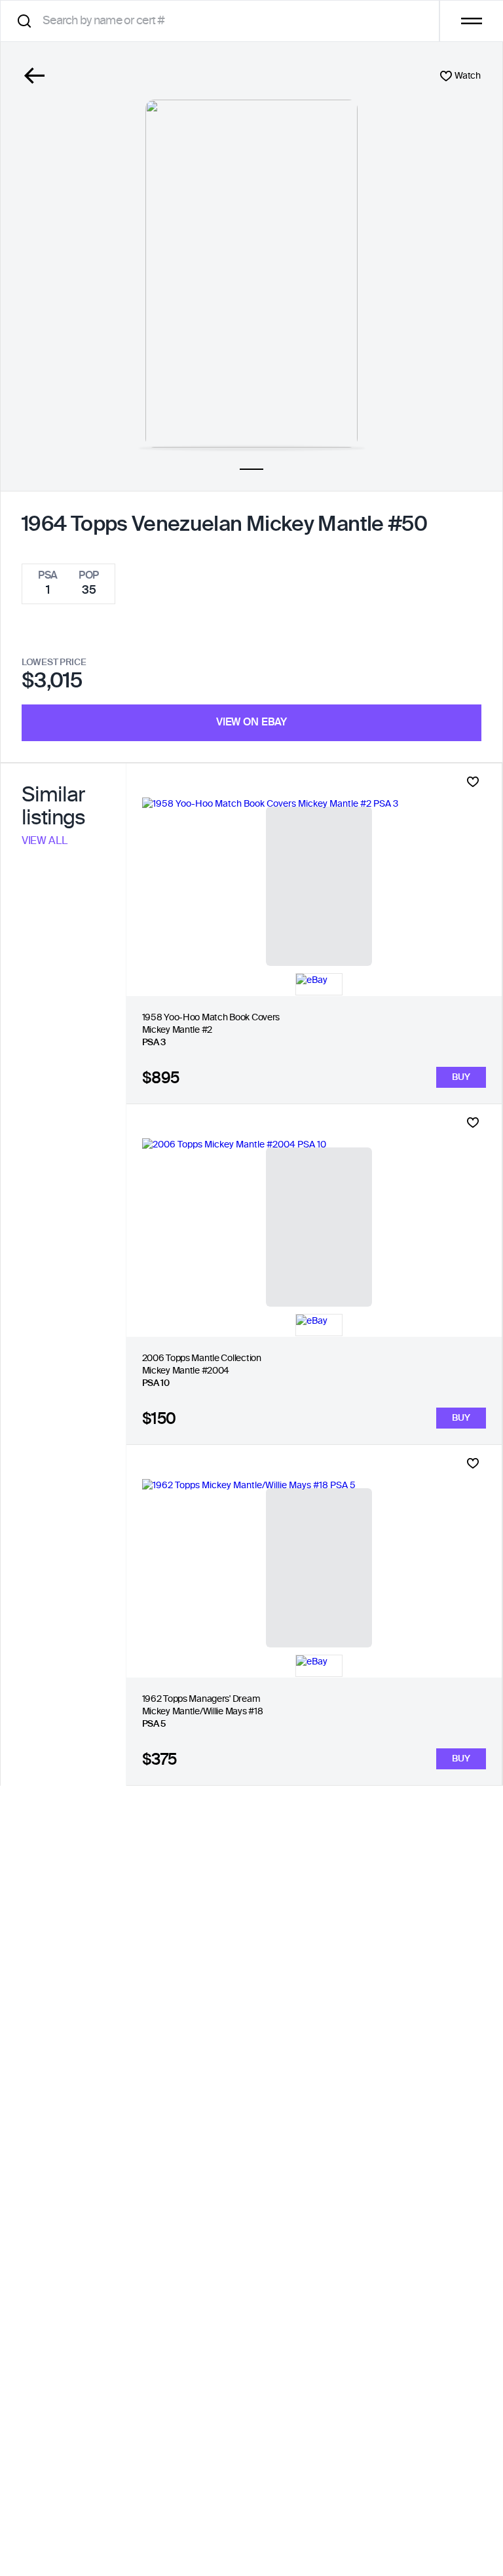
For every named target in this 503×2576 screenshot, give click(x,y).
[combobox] (224, 21)
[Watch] (473, 782)
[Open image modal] (251, 274)
